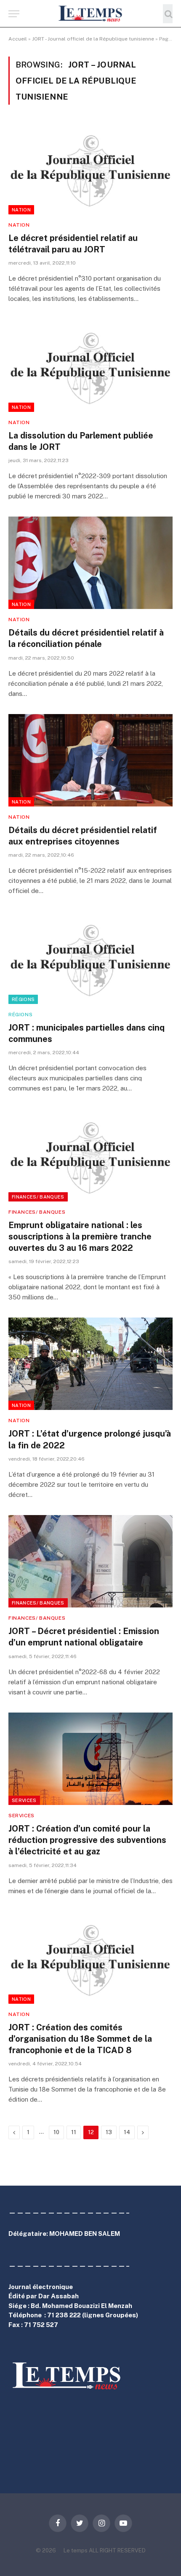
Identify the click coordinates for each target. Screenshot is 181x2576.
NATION (21, 210)
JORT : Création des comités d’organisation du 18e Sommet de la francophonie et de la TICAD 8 (80, 2039)
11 (74, 2132)
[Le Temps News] (90, 14)
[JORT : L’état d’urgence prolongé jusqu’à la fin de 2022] (90, 1364)
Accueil (18, 39)
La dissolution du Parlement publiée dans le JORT (81, 441)
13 (109, 2132)
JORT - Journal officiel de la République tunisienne (93, 39)
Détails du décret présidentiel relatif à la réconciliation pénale (86, 638)
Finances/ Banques (38, 1197)
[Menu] (14, 14)
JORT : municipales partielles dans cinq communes (87, 1033)
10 (56, 2132)
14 (127, 2132)
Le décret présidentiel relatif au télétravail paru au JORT (73, 244)
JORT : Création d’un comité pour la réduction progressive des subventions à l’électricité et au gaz (87, 1840)
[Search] (168, 14)
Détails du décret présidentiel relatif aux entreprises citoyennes (83, 836)
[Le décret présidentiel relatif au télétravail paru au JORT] (90, 168)
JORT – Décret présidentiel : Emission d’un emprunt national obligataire (84, 1637)
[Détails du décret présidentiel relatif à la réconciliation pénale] (90, 563)
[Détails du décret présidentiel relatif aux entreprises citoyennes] (90, 760)
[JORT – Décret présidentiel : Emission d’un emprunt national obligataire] (90, 1561)
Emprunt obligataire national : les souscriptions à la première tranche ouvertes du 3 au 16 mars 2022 (80, 1237)
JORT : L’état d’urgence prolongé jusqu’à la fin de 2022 (90, 1439)
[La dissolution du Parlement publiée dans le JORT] (90, 365)
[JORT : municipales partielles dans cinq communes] (90, 957)
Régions (23, 999)
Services (24, 1800)
